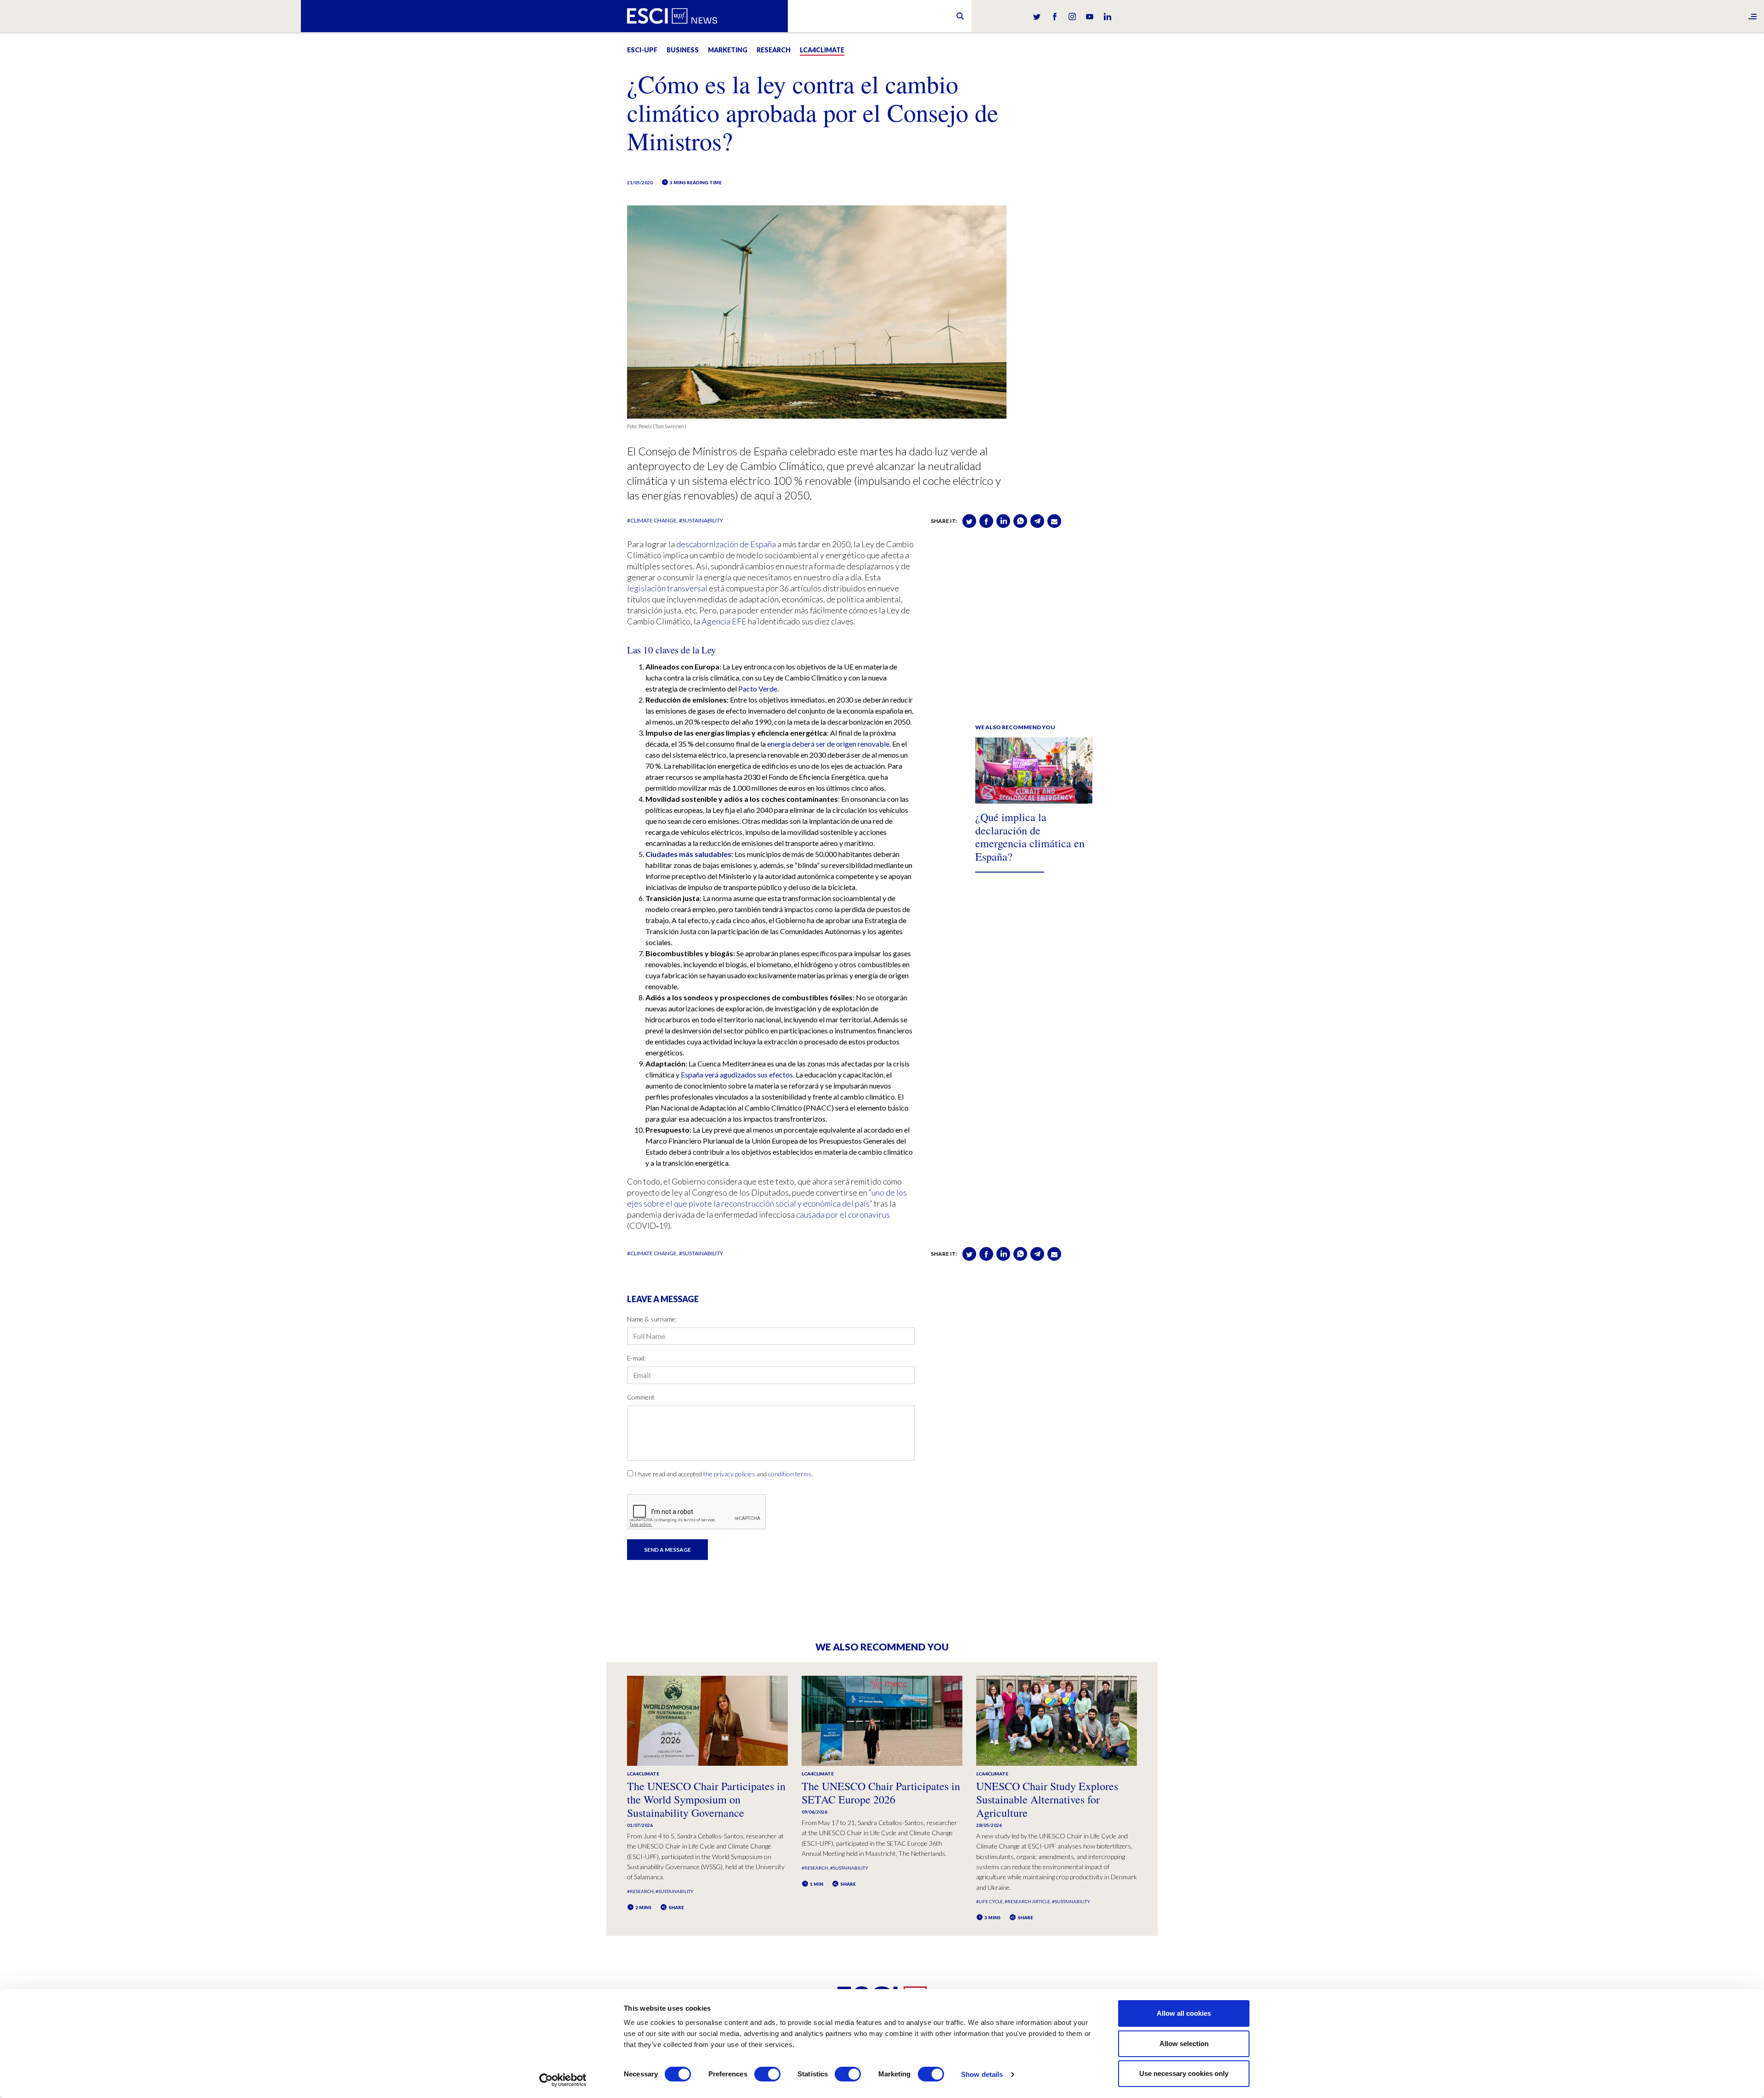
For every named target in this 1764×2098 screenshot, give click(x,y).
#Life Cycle (989, 1901)
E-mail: (636, 1358)
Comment (641, 1397)
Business (683, 50)
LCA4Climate (822, 50)
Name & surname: (652, 1319)
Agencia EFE (724, 621)
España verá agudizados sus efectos (737, 1075)
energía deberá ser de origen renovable (828, 744)
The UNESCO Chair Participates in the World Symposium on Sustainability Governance (706, 1799)
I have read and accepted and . (724, 1474)
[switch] (767, 2074)
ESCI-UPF (642, 50)
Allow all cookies (1184, 2013)
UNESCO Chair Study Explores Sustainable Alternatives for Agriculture (1047, 1799)
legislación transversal (667, 588)
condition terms (790, 1474)
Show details (982, 2074)
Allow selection (1184, 2044)
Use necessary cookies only (1184, 2073)
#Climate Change (652, 520)
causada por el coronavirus (843, 1214)
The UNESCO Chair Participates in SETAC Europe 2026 (881, 1793)
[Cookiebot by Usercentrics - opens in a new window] (563, 2080)
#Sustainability (701, 520)
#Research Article (1027, 1901)
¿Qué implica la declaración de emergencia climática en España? (1030, 837)
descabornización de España (726, 544)
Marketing (728, 50)
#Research (640, 1891)
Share (676, 1907)
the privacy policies (729, 1474)
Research (774, 50)
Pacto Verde (758, 689)
